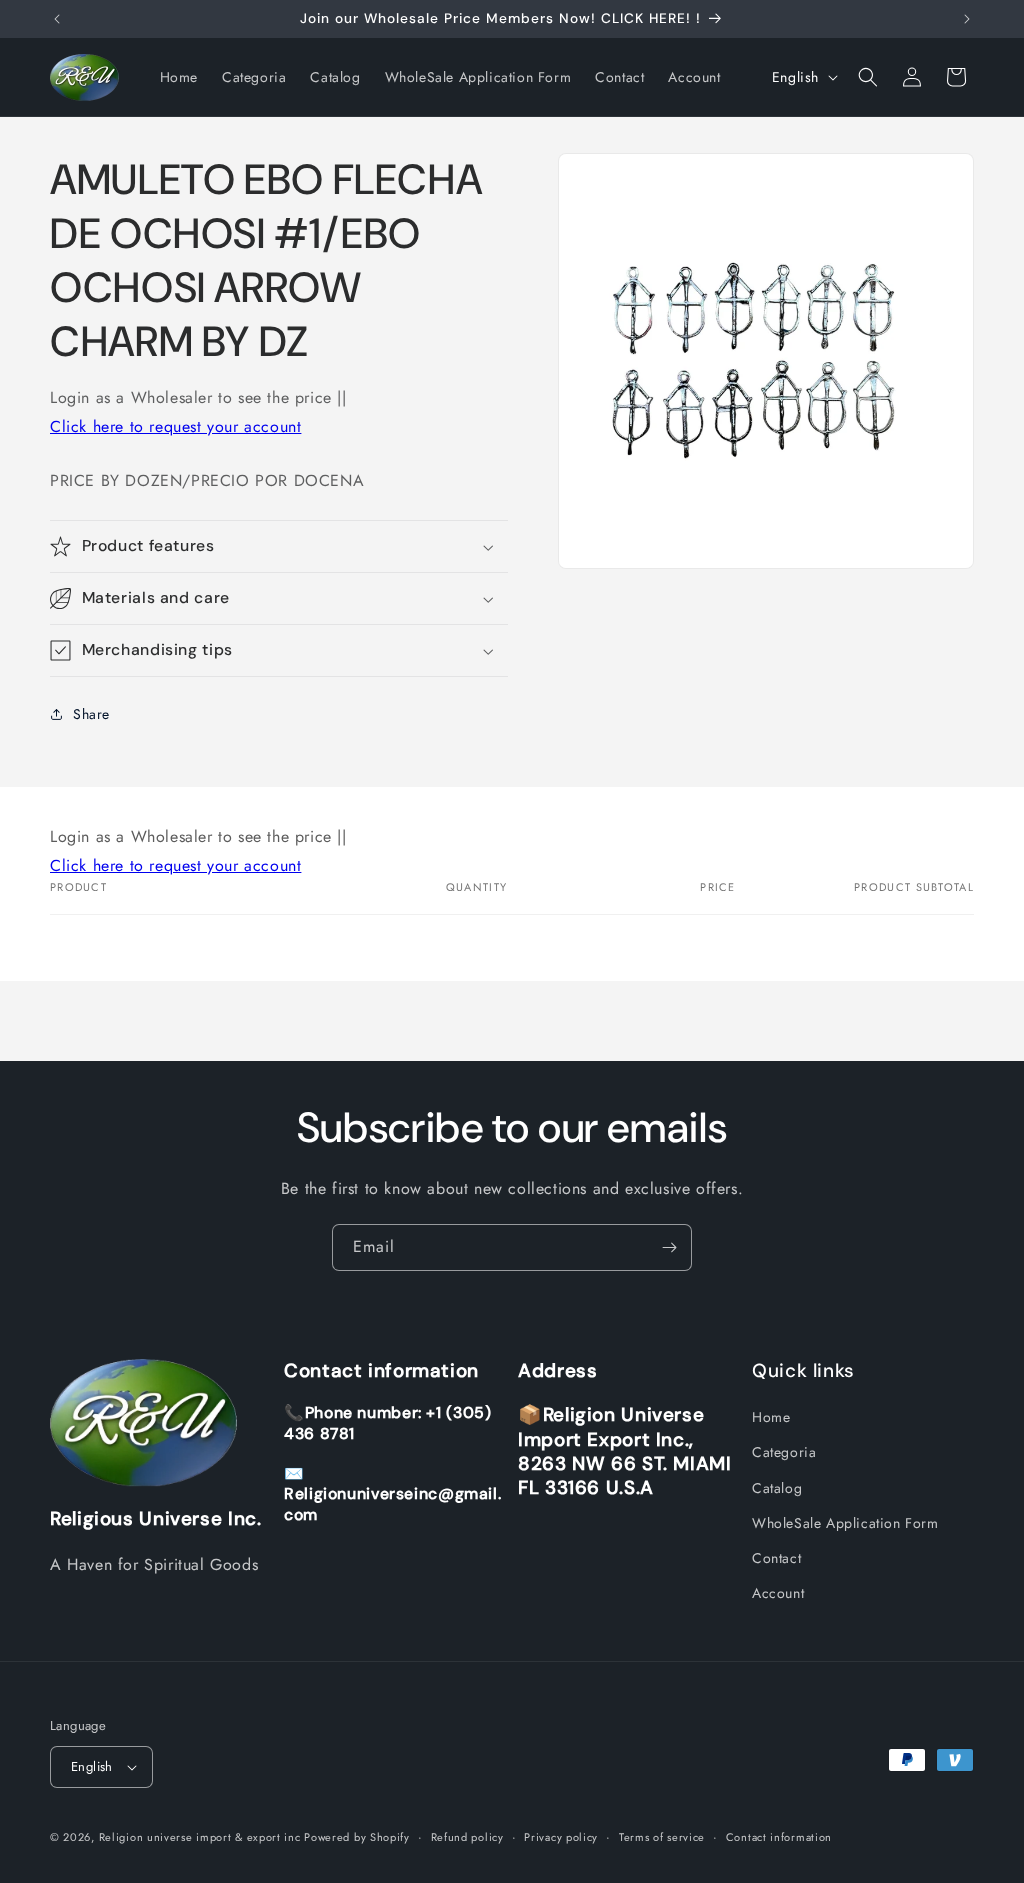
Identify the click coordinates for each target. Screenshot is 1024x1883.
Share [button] (91, 714)
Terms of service (662, 1837)
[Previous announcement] (57, 19)
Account (778, 1593)
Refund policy (467, 1837)
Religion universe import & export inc (202, 1837)
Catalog (777, 1488)
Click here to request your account (175, 426)
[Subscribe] (669, 1247)
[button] (868, 77)
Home (771, 1417)
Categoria (784, 1452)
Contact (776, 1558)
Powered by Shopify (357, 1837)
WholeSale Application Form (845, 1523)
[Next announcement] (967, 19)
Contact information (779, 1837)
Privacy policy (561, 1837)
